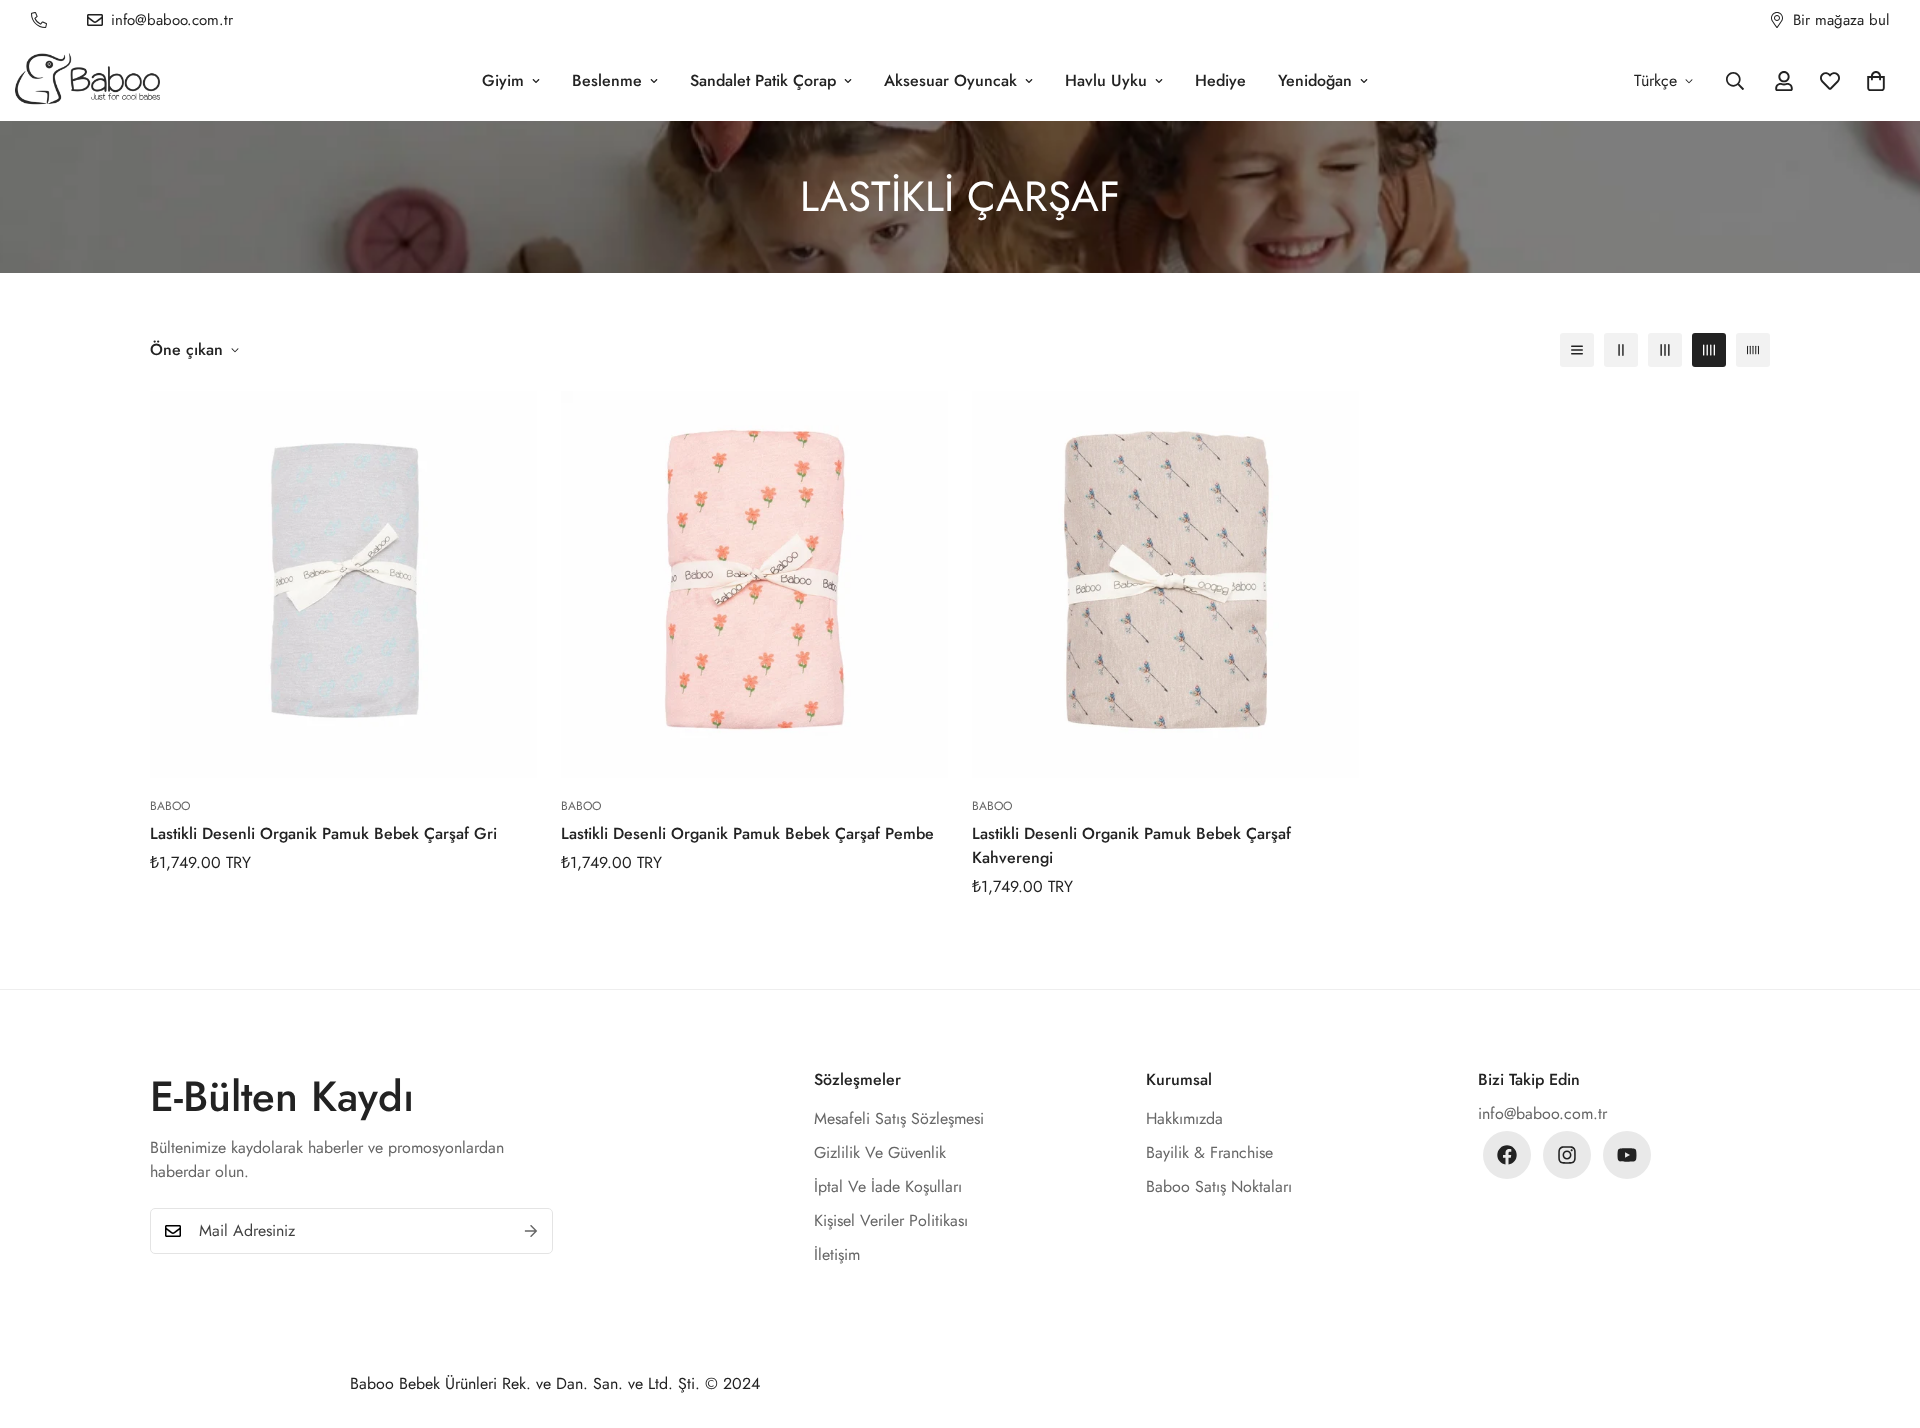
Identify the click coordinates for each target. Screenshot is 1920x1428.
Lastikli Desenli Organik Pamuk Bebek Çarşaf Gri (323, 833)
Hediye (1220, 80)
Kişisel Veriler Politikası (891, 1220)
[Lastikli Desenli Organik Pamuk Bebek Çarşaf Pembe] (754, 584)
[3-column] (1665, 350)
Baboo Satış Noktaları (1219, 1186)
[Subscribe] (531, 1231)
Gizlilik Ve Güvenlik (880, 1152)
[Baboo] (87, 80)
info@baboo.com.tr (1542, 1113)
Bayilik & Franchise (1209, 1152)
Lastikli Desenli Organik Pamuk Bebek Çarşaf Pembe (747, 833)
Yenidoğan (1315, 80)
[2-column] (1621, 350)
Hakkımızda (1184, 1118)
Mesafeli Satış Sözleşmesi (899, 1118)
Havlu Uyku (1106, 80)
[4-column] (1709, 350)
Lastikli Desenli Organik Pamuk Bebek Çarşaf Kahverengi (1131, 845)
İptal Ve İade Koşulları (888, 1186)
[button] (1876, 81)
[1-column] (1577, 350)
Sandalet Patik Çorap (763, 80)
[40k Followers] (1567, 1155)
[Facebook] (1507, 1155)
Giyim (503, 80)
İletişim (837, 1254)
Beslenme (607, 80)
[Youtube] (1627, 1155)
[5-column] (1753, 350)
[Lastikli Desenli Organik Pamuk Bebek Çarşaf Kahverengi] (1165, 584)
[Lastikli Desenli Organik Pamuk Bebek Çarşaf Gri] (343, 584)
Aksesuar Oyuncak (950, 80)
